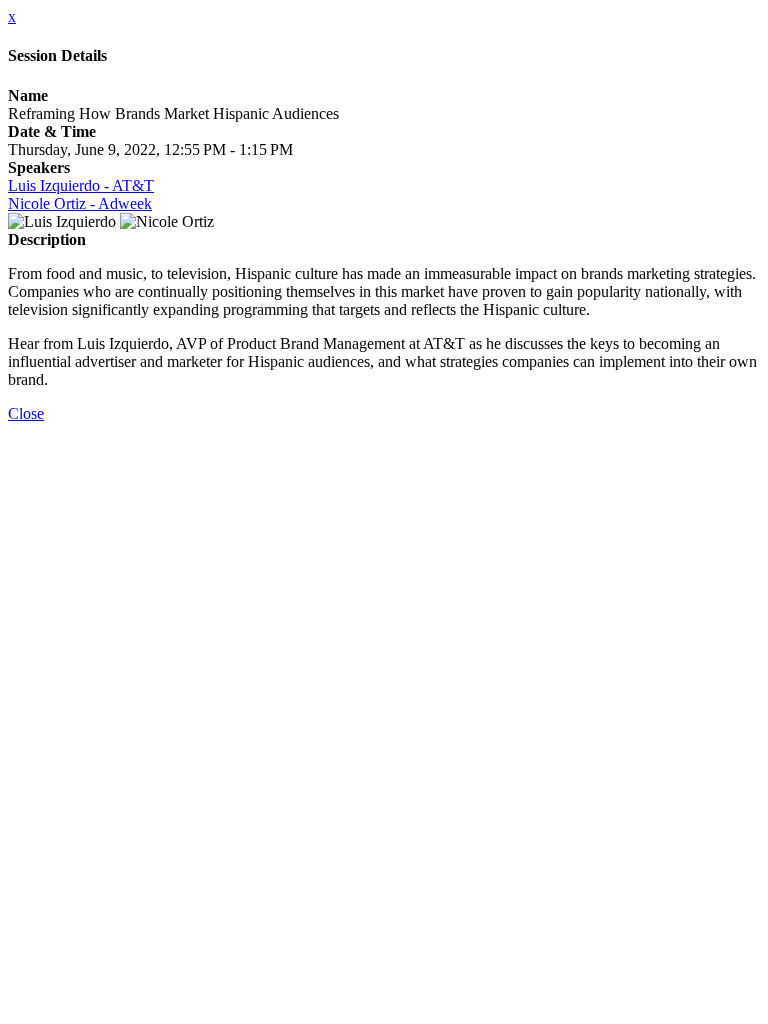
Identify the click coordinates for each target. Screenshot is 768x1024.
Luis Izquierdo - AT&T (81, 185)
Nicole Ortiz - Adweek (80, 203)
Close (26, 413)
